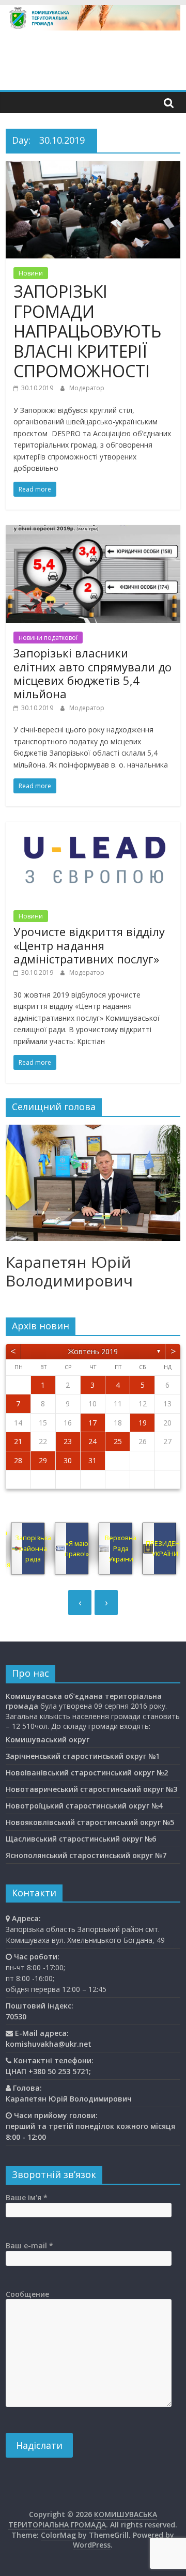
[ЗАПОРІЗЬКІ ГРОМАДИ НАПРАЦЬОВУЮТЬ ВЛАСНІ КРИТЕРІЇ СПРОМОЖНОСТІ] (93, 167)
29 (43, 1460)
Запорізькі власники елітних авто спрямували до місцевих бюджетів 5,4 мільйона (92, 673)
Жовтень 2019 (93, 1351)
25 (118, 1441)
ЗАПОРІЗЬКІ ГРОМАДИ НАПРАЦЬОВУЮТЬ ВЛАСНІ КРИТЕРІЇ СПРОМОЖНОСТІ (87, 331)
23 (68, 1441)
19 (143, 1423)
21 (18, 1441)
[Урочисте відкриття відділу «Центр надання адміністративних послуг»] (93, 828)
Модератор (87, 388)
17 (92, 1423)
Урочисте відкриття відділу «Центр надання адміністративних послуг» (89, 945)
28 (18, 1460)
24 (92, 1441)
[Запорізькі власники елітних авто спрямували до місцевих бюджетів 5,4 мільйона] (93, 531)
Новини (31, 273)
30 (68, 1460)
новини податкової (48, 638)
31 (92, 1460)
